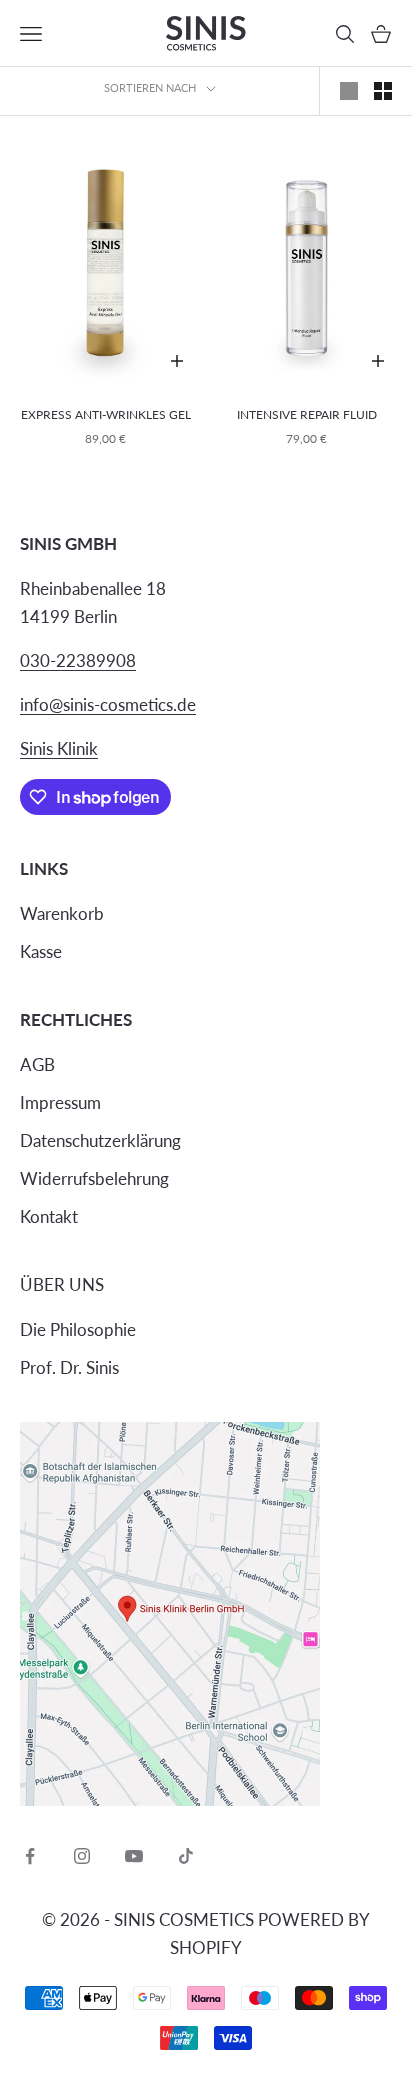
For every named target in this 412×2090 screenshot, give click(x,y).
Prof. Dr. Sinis (69, 1367)
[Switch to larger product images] (349, 91)
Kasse (41, 951)
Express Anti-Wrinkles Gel (106, 414)
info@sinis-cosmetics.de (108, 704)
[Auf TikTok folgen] (186, 1856)
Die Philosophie (78, 1329)
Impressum (60, 1102)
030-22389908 (78, 660)
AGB (37, 1064)
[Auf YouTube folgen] (134, 1856)
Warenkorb (62, 913)
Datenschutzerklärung (100, 1140)
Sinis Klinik (59, 748)
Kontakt (49, 1216)
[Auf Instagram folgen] (82, 1856)
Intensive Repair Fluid (307, 414)
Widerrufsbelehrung (94, 1178)
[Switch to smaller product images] (383, 91)
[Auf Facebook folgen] (30, 1856)
